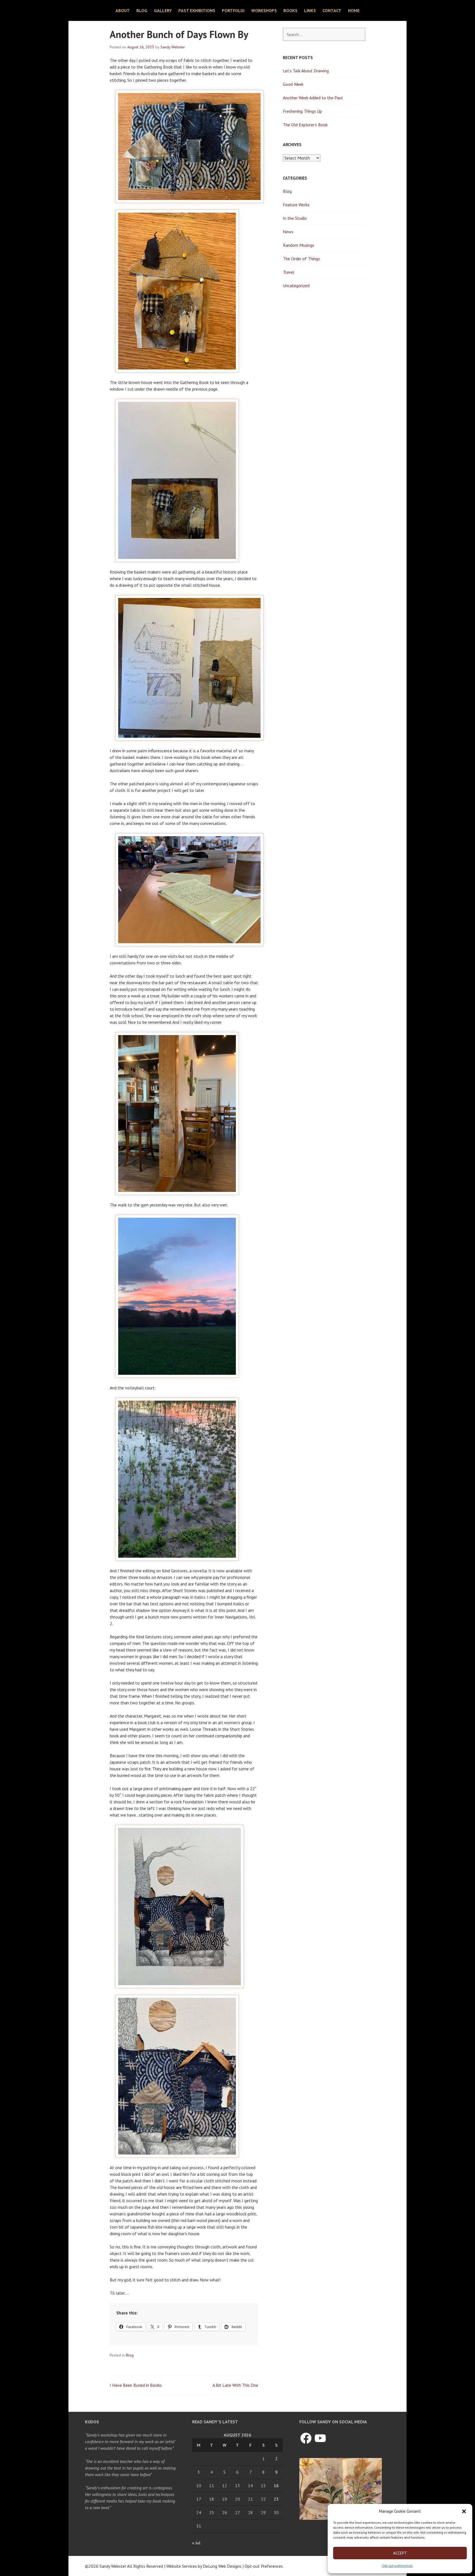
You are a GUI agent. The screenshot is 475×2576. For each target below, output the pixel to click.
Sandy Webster (173, 47)
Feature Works (296, 205)
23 (276, 2499)
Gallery (163, 10)
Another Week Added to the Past (313, 98)
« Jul (196, 2543)
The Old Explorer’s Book (305, 125)
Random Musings (299, 245)
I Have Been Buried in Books (136, 2385)
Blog (142, 10)
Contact (332, 10)
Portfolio (233, 10)
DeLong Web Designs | (224, 2566)
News (288, 232)
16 (276, 2486)
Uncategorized (296, 286)
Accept (400, 2553)
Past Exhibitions (197, 10)
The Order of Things (301, 259)
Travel (289, 272)
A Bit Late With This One (235, 2385)
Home (354, 10)
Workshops (264, 10)
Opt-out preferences (397, 2566)
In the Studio (295, 218)
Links (310, 10)
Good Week (293, 84)
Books (290, 10)
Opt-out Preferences (264, 2566)
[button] (464, 2511)
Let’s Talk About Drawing (306, 71)
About (123, 10)
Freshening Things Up (302, 111)
